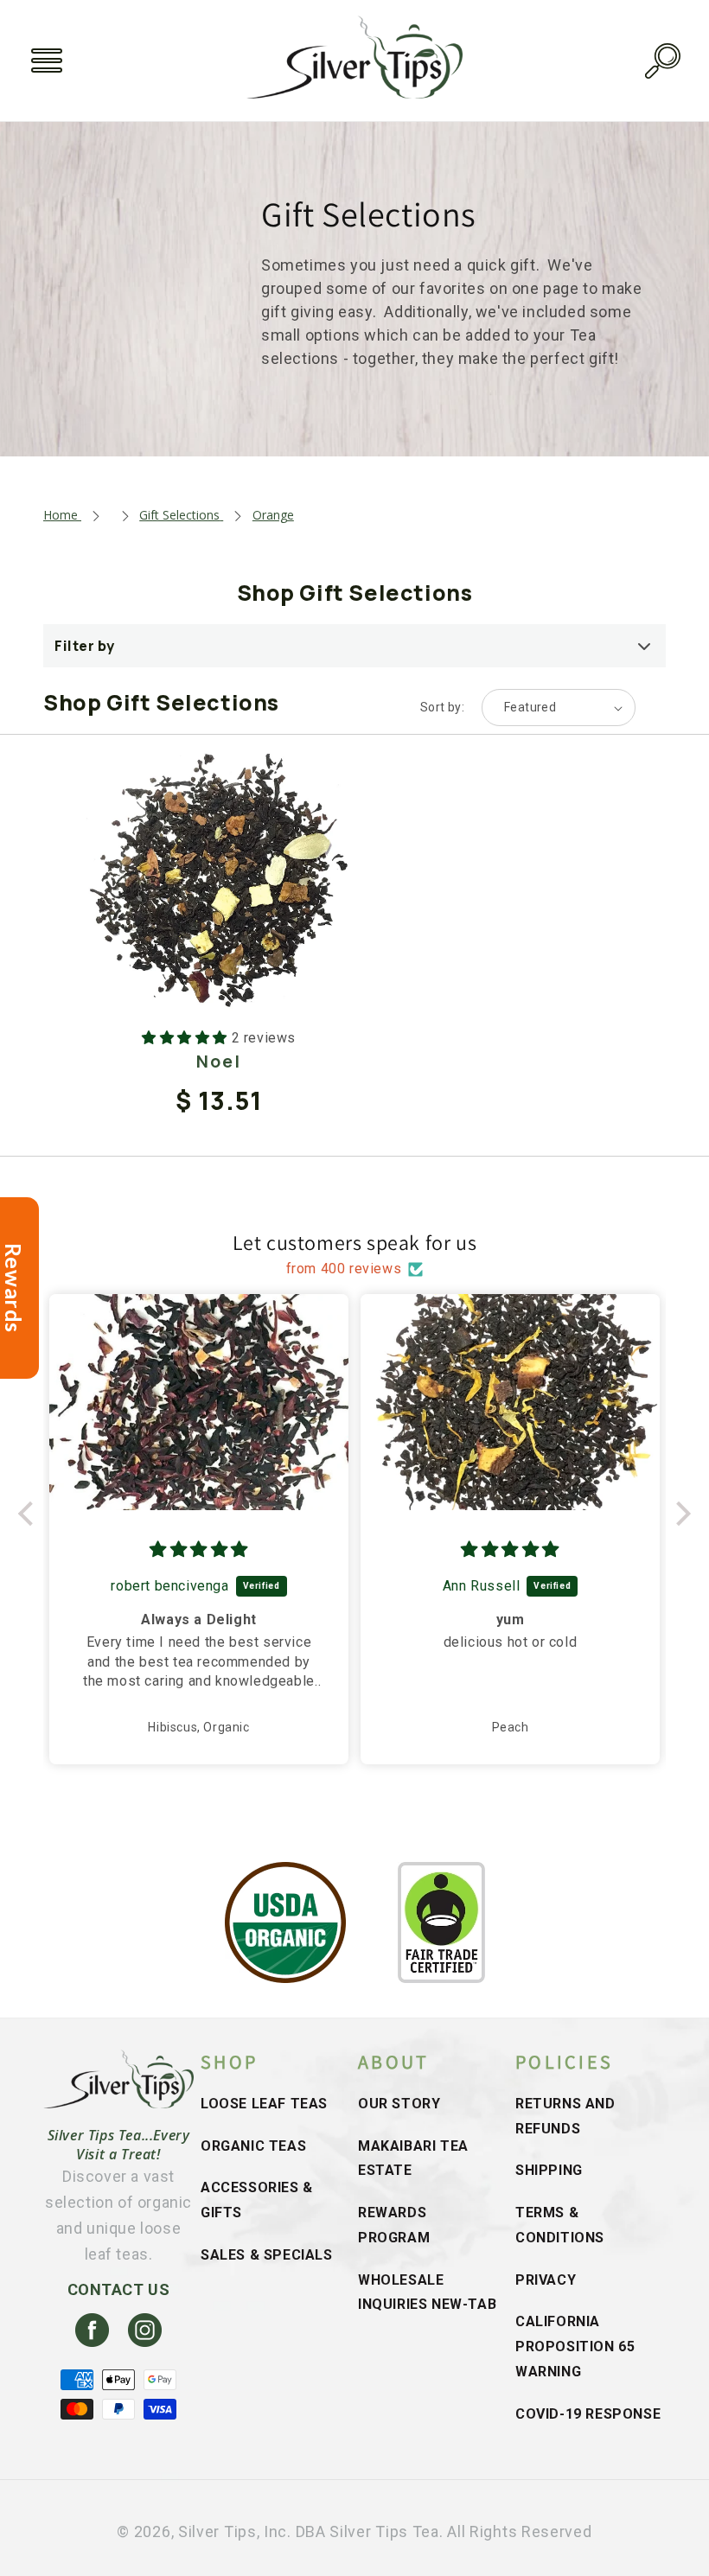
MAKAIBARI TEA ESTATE (413, 2158)
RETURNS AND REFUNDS (565, 2116)
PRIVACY (546, 2280)
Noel (219, 1061)
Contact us (119, 2289)
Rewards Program (394, 2225)
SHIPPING (549, 2170)
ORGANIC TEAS (253, 2146)
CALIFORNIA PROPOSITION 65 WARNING (575, 2346)
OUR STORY (399, 2104)
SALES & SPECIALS (267, 2255)
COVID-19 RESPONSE (588, 2414)
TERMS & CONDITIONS (560, 2225)
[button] (47, 61)
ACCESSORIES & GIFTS (257, 2200)
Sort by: (442, 707)
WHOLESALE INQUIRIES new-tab (427, 2292)
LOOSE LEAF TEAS (264, 2104)
